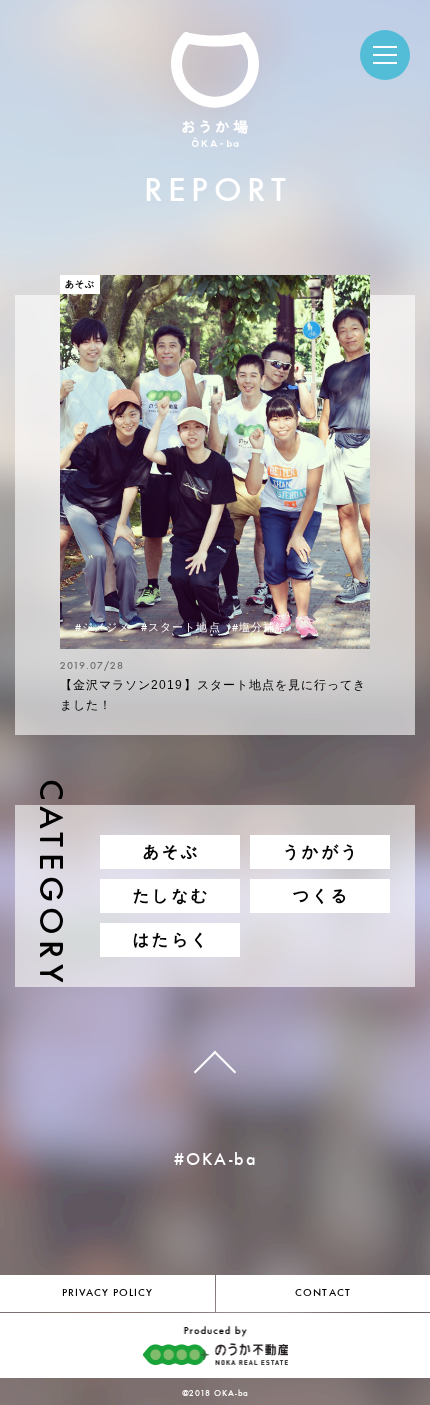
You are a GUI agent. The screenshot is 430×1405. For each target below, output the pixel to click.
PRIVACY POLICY (108, 1293)
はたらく (171, 939)
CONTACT (322, 1293)
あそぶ (172, 851)
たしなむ (171, 895)
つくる (322, 895)
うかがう (321, 851)
